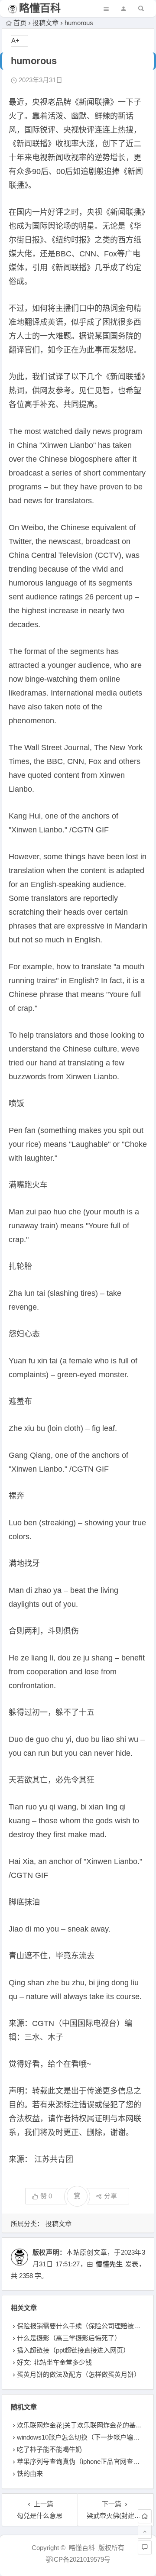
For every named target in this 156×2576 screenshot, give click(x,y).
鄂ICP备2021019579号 (78, 2559)
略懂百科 (40, 8)
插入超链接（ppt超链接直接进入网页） (73, 2350)
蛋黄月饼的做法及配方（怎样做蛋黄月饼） (79, 2374)
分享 (110, 2196)
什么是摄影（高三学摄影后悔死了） (69, 2338)
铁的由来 (30, 2474)
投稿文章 (45, 23)
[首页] (145, 2516)
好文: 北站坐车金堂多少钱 (54, 2362)
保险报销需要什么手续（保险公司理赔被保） (82, 2326)
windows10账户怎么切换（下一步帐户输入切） (85, 2437)
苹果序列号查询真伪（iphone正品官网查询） (81, 2461)
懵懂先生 (109, 2264)
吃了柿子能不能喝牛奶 (49, 2449)
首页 (20, 23)
